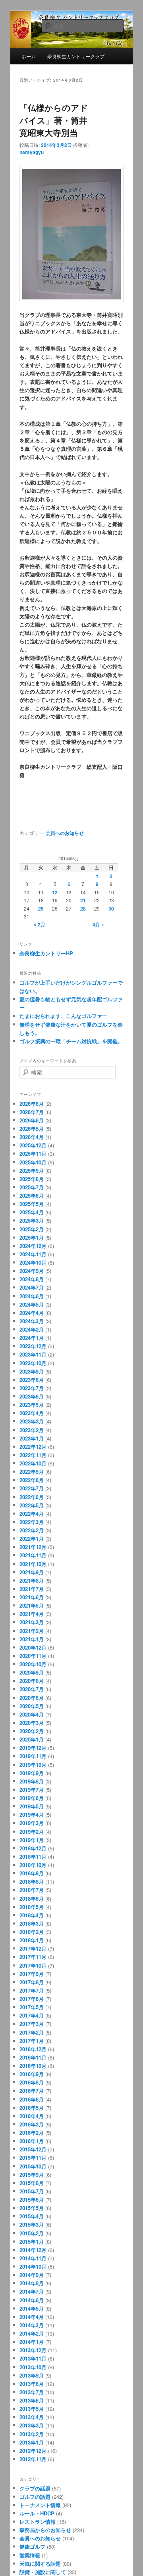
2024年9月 (32, 1271)
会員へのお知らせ (65, 833)
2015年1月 (32, 2242)
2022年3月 (32, 1522)
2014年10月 (33, 2266)
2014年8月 (32, 2283)
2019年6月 (32, 1798)
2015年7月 (32, 2191)
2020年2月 (32, 1731)
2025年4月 (32, 1212)
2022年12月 (33, 1447)
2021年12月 (33, 1547)
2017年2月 (32, 2032)
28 (83, 909)
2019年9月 (32, 1773)
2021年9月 (32, 1572)
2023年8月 (32, 1380)
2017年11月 (33, 1957)
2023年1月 (32, 1438)
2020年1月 (32, 1739)
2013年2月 (32, 2434)
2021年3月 (32, 1622)
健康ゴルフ (32, 2546)
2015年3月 (32, 2224)
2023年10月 (33, 1363)
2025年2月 (32, 1229)
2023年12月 (33, 1346)
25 (41, 909)
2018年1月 (32, 1940)
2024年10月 (33, 1262)
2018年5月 (32, 1907)
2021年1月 (32, 1639)
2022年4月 (32, 1514)
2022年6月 (32, 1497)
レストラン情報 (38, 2522)
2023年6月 (32, 1396)
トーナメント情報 (40, 2505)
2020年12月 (33, 1647)
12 (55, 892)
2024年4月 (32, 1313)
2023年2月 (32, 1430)
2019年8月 (32, 1781)
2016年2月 (32, 2133)
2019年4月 (32, 1815)
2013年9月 (32, 2375)
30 (111, 909)
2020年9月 (32, 1672)
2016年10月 (33, 2066)
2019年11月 (33, 1756)
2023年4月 (32, 1413)
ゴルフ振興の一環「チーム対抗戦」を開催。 (71, 1041)
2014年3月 (32, 2325)
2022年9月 (32, 1472)
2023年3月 (32, 1421)
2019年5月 (32, 1806)
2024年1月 (32, 1338)
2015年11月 (33, 2158)
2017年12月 (33, 1948)
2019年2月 (32, 1832)
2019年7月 (32, 1790)
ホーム (29, 56)
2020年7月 (32, 1689)
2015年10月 (33, 2166)
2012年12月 (33, 2451)
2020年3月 (32, 1723)
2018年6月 (32, 1899)
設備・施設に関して (43, 2572)
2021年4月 (32, 1614)
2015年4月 (32, 2216)
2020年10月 (33, 1664)
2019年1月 (32, 1840)
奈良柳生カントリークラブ (76, 56)
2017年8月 (32, 1982)
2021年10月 (33, 1564)
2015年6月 (32, 2200)
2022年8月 (32, 1480)
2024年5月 (32, 1304)
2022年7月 (32, 1488)
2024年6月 (32, 1296)
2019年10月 (33, 1765)
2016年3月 (32, 2124)
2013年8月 (32, 2384)
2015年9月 (32, 2175)
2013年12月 (33, 2350)
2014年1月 (32, 2342)
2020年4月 (32, 1714)
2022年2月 (32, 1530)
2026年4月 (32, 1137)
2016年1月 (32, 2141)
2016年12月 (33, 2049)
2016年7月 (32, 2091)
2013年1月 (32, 2442)
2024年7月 (32, 1287)
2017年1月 (32, 2041)
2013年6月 (32, 2400)
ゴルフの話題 (35, 2497)
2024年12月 (33, 1246)
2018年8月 (32, 1882)
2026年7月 (32, 1112)
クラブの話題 (35, 2488)
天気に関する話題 (40, 2564)
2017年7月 (32, 1990)
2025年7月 (32, 1187)
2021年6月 (32, 1597)
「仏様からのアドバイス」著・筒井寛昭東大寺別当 (54, 120)
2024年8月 (32, 1279)
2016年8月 (32, 2082)
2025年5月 (32, 1204)
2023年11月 (33, 1354)
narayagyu (32, 152)
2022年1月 (32, 1539)
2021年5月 (32, 1605)
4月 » (98, 924)
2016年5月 (32, 2108)
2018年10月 (33, 1865)
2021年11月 (33, 1555)
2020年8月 (32, 1681)
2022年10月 (33, 1463)
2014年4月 (32, 2317)
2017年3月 (32, 2024)
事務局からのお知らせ (45, 2530)
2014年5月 (32, 2308)
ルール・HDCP (37, 2513)
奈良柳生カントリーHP (46, 953)
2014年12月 (33, 2250)
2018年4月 (32, 1915)
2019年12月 (33, 1748)
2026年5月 (32, 1129)
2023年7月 (32, 1388)
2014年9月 (32, 2275)
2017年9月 (32, 1974)
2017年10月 (33, 1965)
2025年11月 (33, 1154)
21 (83, 900)
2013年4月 (32, 2417)
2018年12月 (33, 1848)
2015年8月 (32, 2183)
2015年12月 (33, 2149)
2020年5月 (32, 1706)
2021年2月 (32, 1631)
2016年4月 (32, 2116)
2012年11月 (33, 2459)
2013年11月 (33, 2358)
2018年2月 (32, 1932)
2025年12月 (33, 1145)
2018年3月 (32, 1923)
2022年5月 (32, 1505)
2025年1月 (32, 1238)
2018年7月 (32, 1890)
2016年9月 (32, 2074)
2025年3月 (32, 1220)
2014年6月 (32, 2300)
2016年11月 (33, 2057)
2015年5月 (32, 2208)
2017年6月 (32, 1999)
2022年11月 (33, 1455)
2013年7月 (32, 2392)
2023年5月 (32, 1405)
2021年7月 (32, 1589)
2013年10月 (33, 2367)
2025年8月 (32, 1179)
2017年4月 (32, 2015)
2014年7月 (32, 2291)
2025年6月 (32, 1196)
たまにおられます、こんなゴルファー (63, 1016)
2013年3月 (32, 2425)
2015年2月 (32, 2233)
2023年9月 (32, 1371)
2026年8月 (32, 1104)
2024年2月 (32, 1329)
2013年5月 (32, 2409)
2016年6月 (32, 2099)
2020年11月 (33, 1656)
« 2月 (40, 924)
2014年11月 (33, 2258)
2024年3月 (32, 1321)
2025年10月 (33, 1162)
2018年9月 (32, 1873)
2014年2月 (32, 2333)
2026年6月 (32, 1120)
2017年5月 (32, 2007)
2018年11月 (33, 1857)
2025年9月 (32, 1171)
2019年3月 (32, 1823)
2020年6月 (32, 1698)
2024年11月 (33, 1254)
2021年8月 (32, 1580)
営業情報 (30, 2555)
